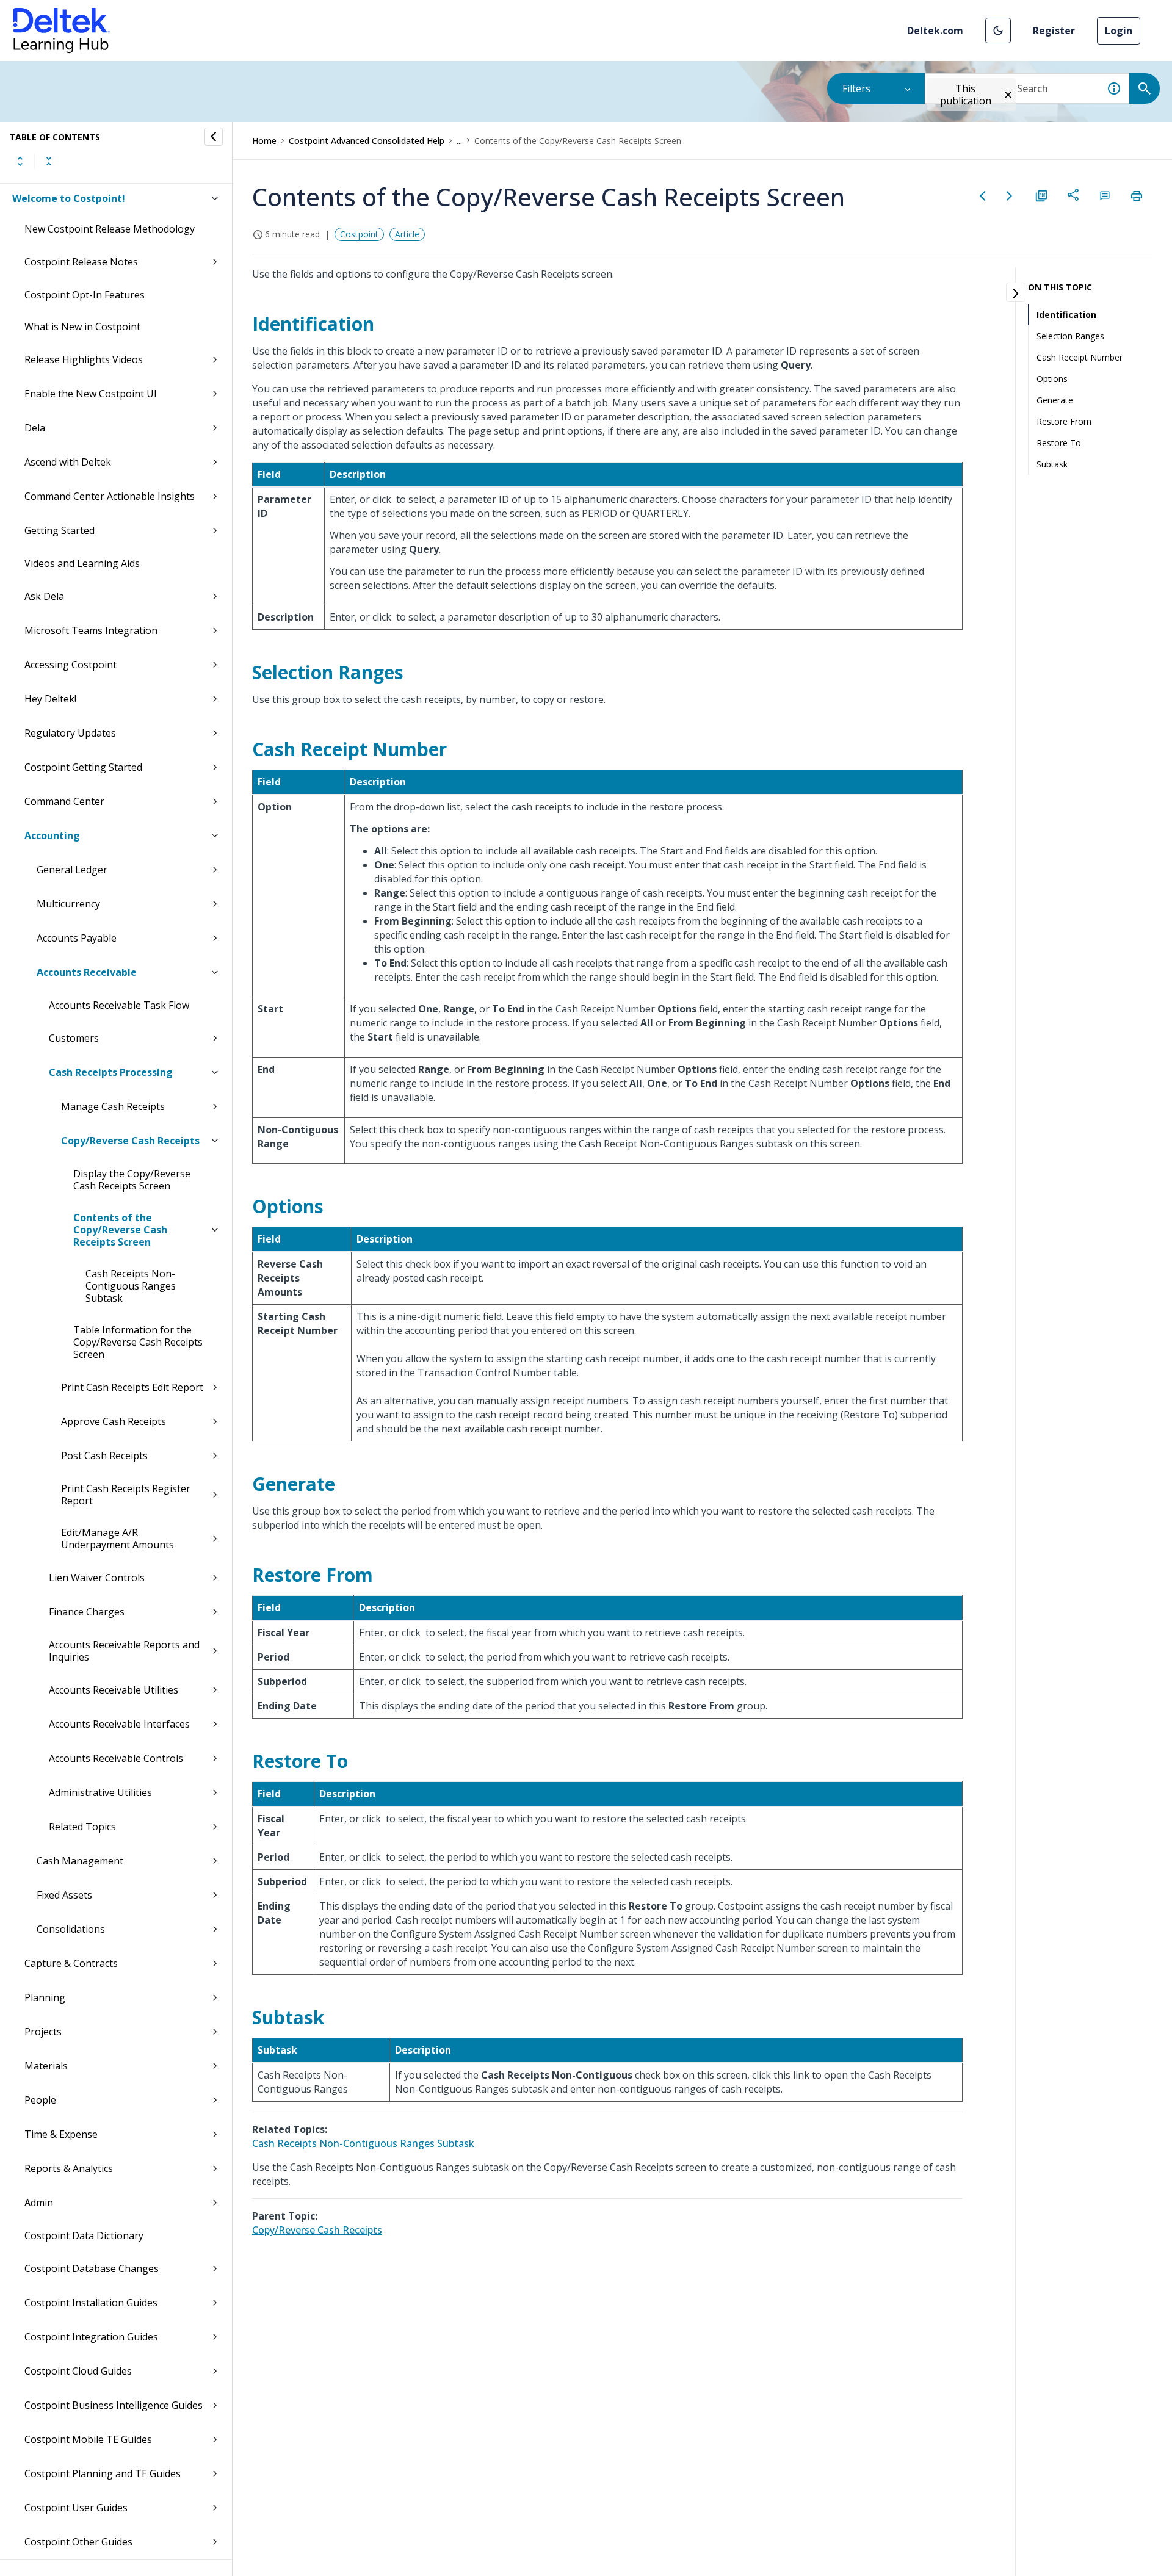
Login (1119, 31)
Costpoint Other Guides (78, 2542)
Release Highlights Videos (84, 359)
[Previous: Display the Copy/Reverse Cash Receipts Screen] (983, 196)
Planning (45, 1997)
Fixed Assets (64, 1895)
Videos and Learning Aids (82, 563)
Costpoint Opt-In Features (85, 295)
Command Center (64, 801)
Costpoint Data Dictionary (84, 2235)
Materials (46, 2066)
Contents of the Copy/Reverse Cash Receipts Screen (120, 1230)
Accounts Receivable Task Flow (119, 1005)
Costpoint (359, 234)
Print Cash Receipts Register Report (126, 1495)
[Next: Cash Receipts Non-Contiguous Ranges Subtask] (1010, 196)
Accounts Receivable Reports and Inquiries (124, 1651)
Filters (856, 88)
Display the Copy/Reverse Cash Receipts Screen (132, 1180)
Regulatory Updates (70, 733)
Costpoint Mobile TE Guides (88, 2439)
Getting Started (60, 530)
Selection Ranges (1070, 336)
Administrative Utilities (100, 1792)
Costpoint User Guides (76, 2508)
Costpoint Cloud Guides (78, 2371)
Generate (1055, 400)
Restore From (1064, 421)
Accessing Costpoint (71, 665)
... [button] (459, 141)
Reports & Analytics (69, 2168)
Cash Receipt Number (1080, 357)
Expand (20, 161)
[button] (998, 31)
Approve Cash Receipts (114, 1421)
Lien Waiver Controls (97, 1578)
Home (264, 141)
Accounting (52, 835)
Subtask (1052, 464)
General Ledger (72, 870)
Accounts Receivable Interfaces (119, 1724)
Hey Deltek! (50, 699)
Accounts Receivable (87, 972)
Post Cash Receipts (104, 1456)
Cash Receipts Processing (111, 1072)
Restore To (1059, 443)
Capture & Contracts (71, 1963)
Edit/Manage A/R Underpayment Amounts (118, 1539)
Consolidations (71, 1929)
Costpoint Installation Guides (91, 2303)
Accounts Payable (77, 938)
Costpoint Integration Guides (91, 2337)
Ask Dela (44, 596)
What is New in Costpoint (82, 327)
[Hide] (214, 137)
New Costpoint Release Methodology (110, 229)
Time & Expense (61, 2134)
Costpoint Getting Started (83, 767)
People (40, 2100)
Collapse (49, 161)
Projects (43, 2032)
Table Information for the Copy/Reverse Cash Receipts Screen (138, 1342)
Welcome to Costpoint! (69, 198)
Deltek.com (935, 31)
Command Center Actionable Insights (110, 496)
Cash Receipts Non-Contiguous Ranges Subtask (131, 1286)
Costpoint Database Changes (92, 2268)
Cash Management (80, 1861)
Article (407, 234)
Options (1052, 379)
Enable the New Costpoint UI (91, 394)
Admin (39, 2203)
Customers (74, 1038)
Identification (1066, 315)
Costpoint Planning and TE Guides (103, 2473)
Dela (35, 428)
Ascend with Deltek (68, 462)
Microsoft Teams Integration (91, 630)
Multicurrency (68, 904)
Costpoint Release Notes (81, 262)
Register (1054, 31)
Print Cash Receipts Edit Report (132, 1387)
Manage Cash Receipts (113, 1106)
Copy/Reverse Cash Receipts (130, 1141)
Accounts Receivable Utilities (114, 1690)
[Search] (1145, 88)
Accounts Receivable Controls (116, 1758)
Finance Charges (87, 1612)
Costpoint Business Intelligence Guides (114, 2405)
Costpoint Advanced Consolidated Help (367, 141)
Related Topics (82, 1827)
